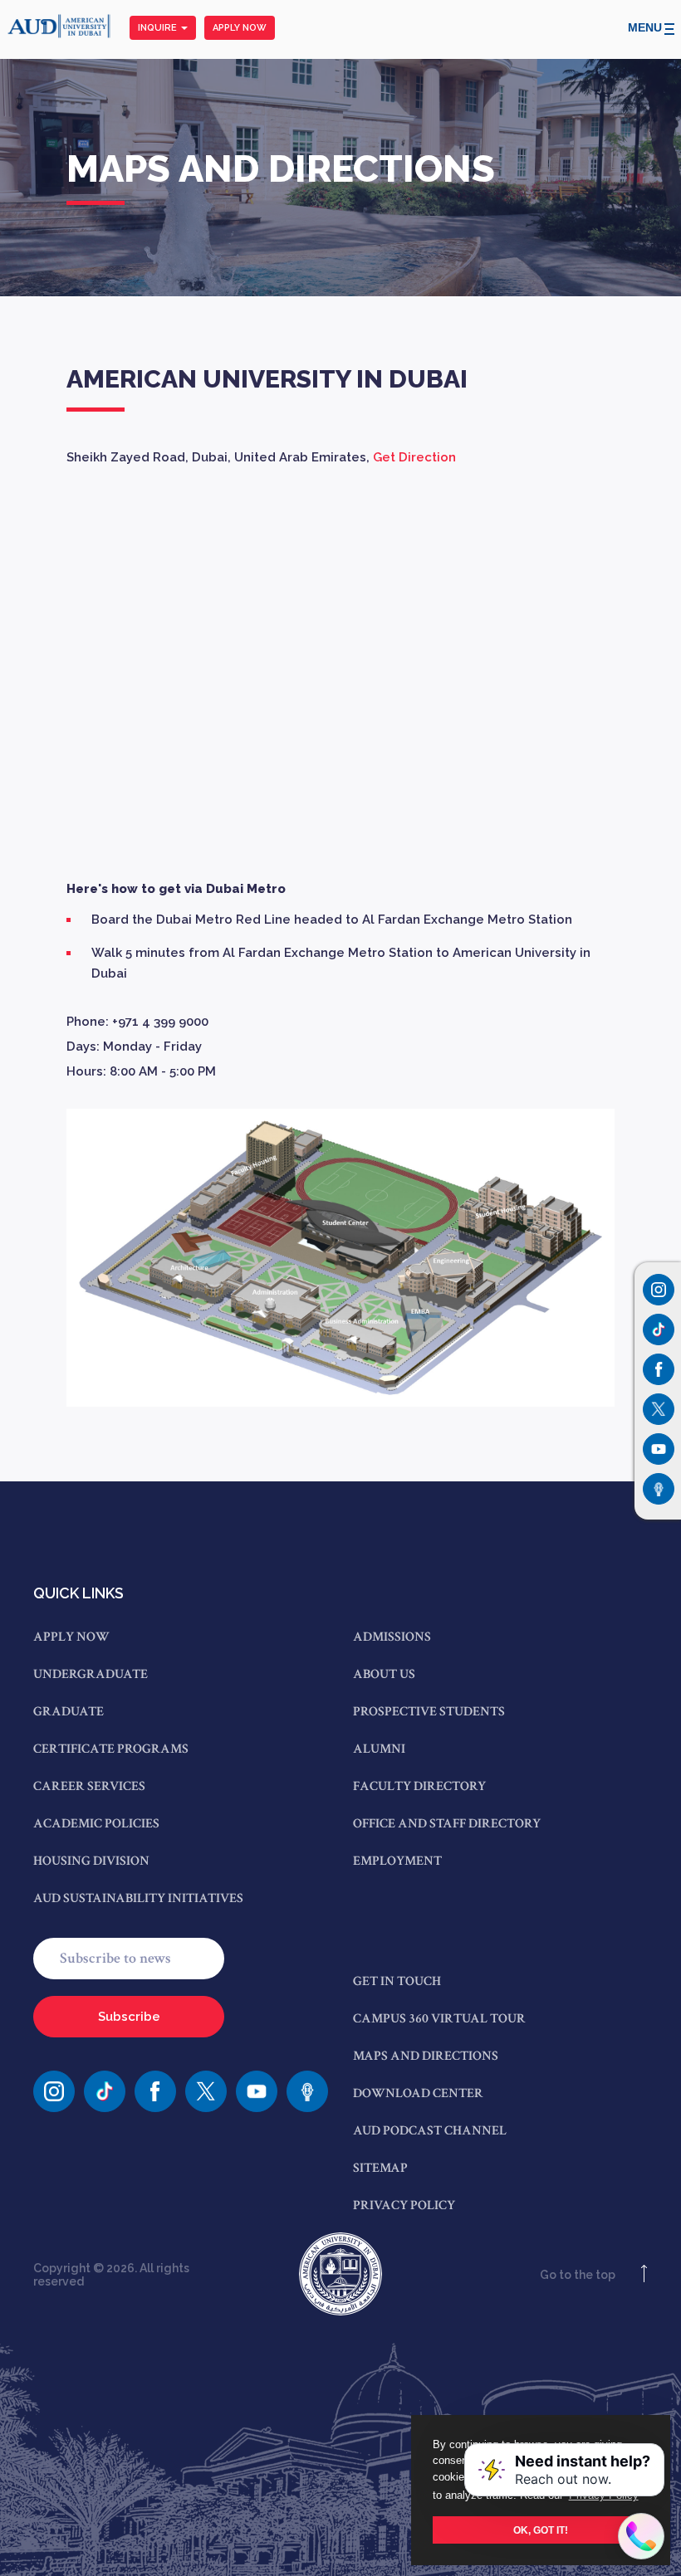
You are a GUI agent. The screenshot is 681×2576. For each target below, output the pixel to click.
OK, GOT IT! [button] (541, 2530)
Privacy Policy (404, 2205)
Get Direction (414, 457)
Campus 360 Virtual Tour (439, 2019)
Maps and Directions (426, 2056)
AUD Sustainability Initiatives (138, 1898)
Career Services (89, 1786)
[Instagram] (659, 1290)
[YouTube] (257, 2091)
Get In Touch (397, 1981)
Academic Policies (96, 1824)
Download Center (418, 2093)
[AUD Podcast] (307, 2091)
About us (384, 1674)
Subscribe (129, 2017)
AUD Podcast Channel (430, 2131)
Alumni (379, 1749)
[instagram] (54, 2091)
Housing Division (91, 1861)
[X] (206, 2091)
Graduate (69, 1712)
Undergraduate (91, 1674)
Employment (397, 1861)
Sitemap (380, 2168)
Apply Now (240, 28)
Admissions (392, 1637)
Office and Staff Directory (447, 1824)
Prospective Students (429, 1712)
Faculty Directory (419, 1786)
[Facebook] (155, 2091)
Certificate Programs (111, 1749)
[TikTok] (105, 2091)
